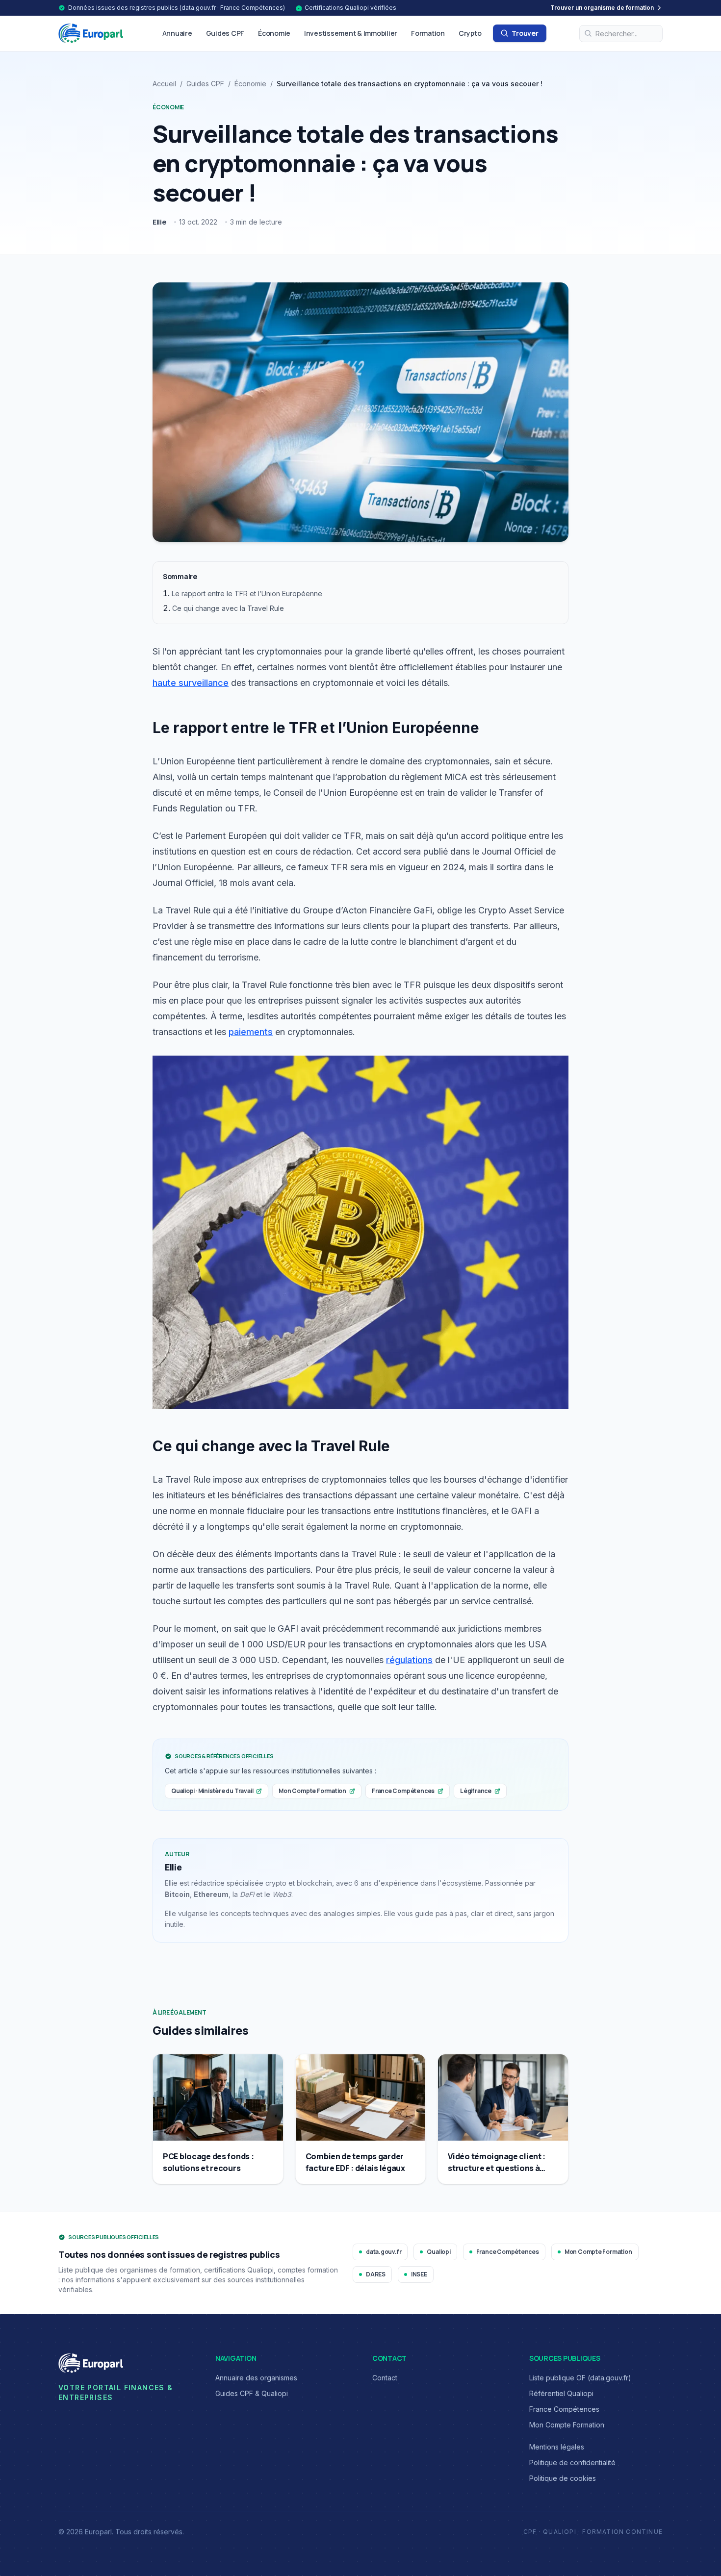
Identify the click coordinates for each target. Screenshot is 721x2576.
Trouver (525, 33)
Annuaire (177, 33)
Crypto (470, 33)
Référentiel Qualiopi (561, 2393)
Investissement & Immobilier (351, 33)
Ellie (159, 222)
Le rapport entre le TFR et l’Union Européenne (247, 593)
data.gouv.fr (384, 2252)
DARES (376, 2274)
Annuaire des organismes (256, 2378)
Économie (274, 33)
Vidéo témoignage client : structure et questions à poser (497, 2168)
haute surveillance (191, 683)
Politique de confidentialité (572, 2462)
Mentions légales (557, 2447)
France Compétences (403, 1791)
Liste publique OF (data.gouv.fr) (580, 2378)
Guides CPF (225, 33)
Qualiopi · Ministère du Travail (212, 1791)
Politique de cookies (563, 2478)
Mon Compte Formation (312, 1791)
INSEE (419, 2274)
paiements (251, 1032)
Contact (385, 2378)
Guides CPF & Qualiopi (252, 2393)
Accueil (164, 84)
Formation (428, 33)
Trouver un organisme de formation (602, 8)
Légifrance (476, 1791)
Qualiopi (438, 2252)
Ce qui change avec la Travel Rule (228, 608)
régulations (409, 1660)
